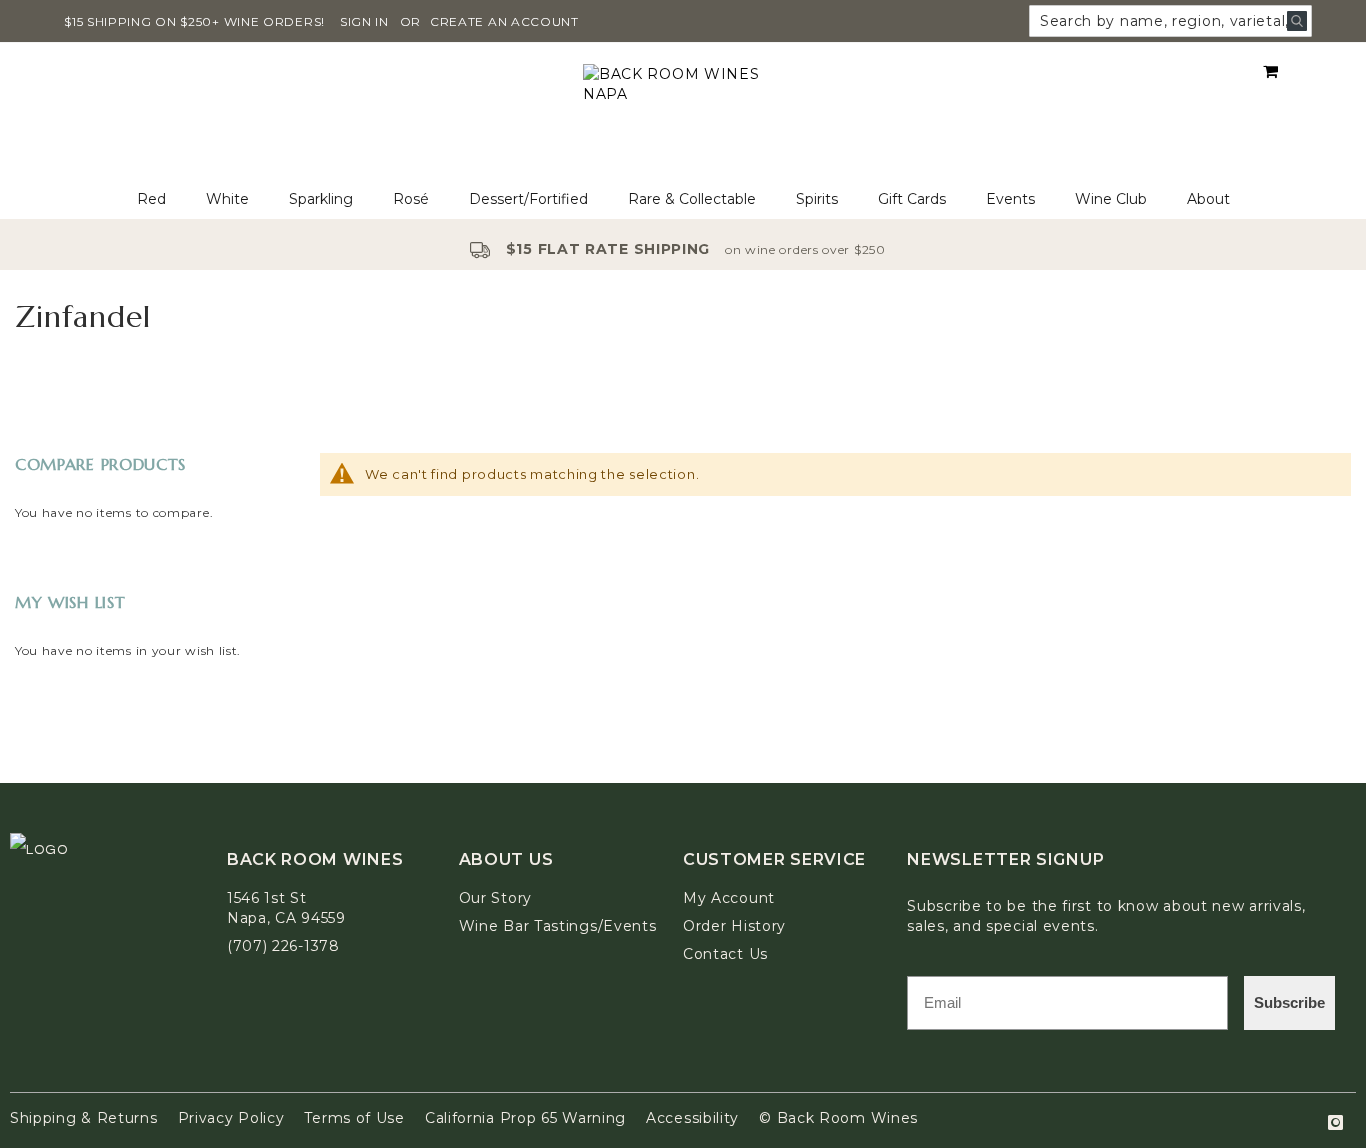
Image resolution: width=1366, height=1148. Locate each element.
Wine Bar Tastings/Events (558, 926)
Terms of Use (354, 1118)
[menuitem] (151, 199)
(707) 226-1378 (283, 946)
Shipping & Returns (84, 1118)
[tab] (683, 199)
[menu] (683, 199)
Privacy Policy (231, 1118)
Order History (734, 926)
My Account (729, 898)
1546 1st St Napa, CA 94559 (286, 908)
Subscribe (1289, 1002)
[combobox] (1170, 21)
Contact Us (725, 954)
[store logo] (683, 111)
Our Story (495, 898)
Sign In (364, 21)
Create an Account (504, 21)
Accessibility (692, 1118)
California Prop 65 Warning (525, 1118)
